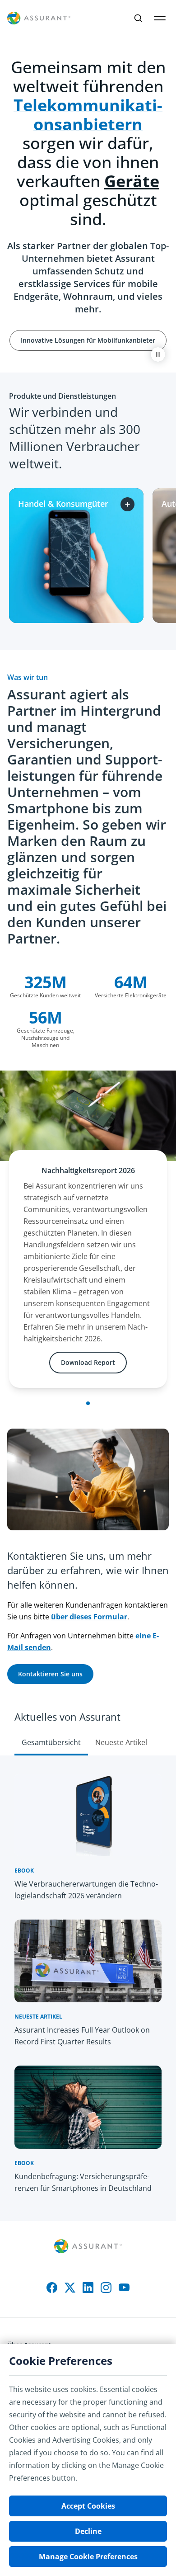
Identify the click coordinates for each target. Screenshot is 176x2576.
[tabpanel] (88, 1988)
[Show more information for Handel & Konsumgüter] (127, 504)
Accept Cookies (88, 2506)
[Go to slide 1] (88, 1403)
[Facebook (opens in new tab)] (52, 2288)
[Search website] (138, 18)
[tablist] (88, 1724)
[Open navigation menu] (160, 18)
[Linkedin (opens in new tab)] (88, 2288)
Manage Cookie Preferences (88, 2557)
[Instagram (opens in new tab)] (106, 2288)
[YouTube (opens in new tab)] (124, 2288)
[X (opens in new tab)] (70, 2288)
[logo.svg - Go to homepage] (39, 18)
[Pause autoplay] (158, 354)
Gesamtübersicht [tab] (51, 1742)
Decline (88, 2531)
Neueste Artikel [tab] (121, 1742)
